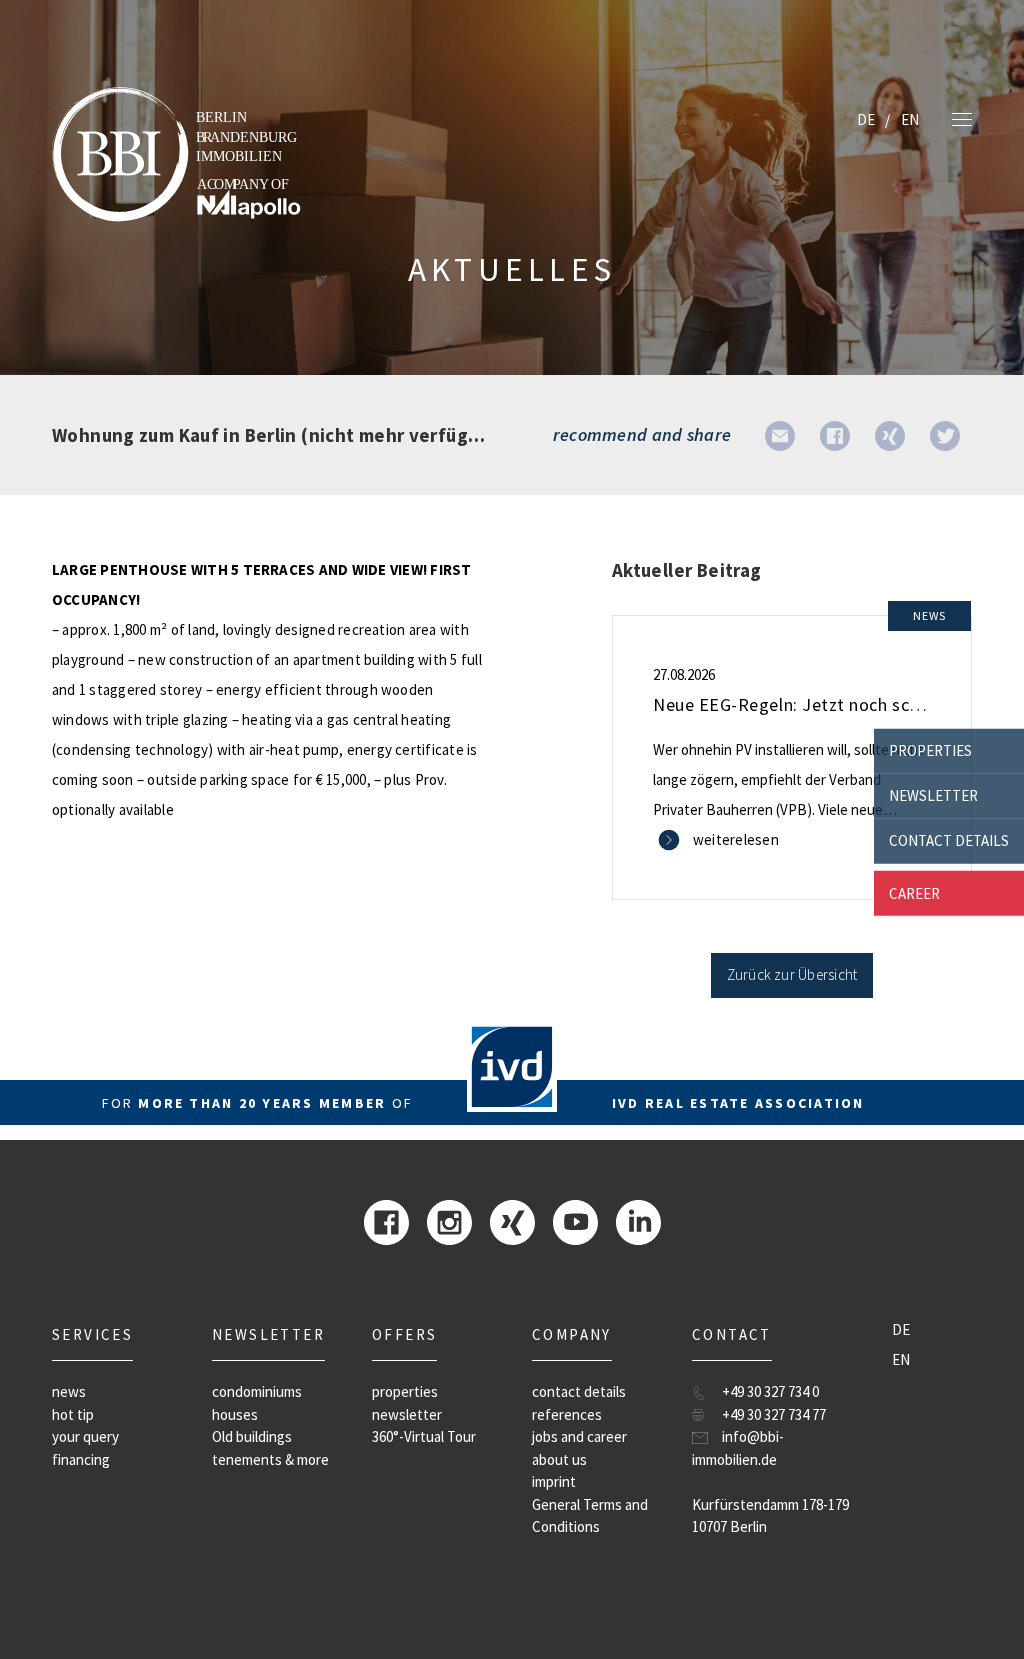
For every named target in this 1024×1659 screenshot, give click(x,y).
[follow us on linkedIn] (638, 1220)
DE (866, 119)
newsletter (933, 795)
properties (930, 750)
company (572, 1334)
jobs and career (579, 1436)
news (69, 1391)
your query (85, 1436)
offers (404, 1334)
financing (81, 1459)
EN (910, 119)
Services (92, 1334)
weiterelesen (736, 839)
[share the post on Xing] (890, 434)
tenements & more (270, 1459)
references (567, 1414)
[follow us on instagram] (449, 1220)
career (914, 892)
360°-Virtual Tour (424, 1436)
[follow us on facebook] (386, 1220)
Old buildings (252, 1436)
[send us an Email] (780, 434)
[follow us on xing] (512, 1220)
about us (559, 1459)
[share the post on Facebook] (835, 434)
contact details (949, 840)
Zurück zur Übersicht (792, 974)
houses (235, 1414)
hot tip (73, 1414)
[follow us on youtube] (575, 1220)
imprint (554, 1481)
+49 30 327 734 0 (770, 1391)
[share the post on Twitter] (945, 434)
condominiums (257, 1391)
